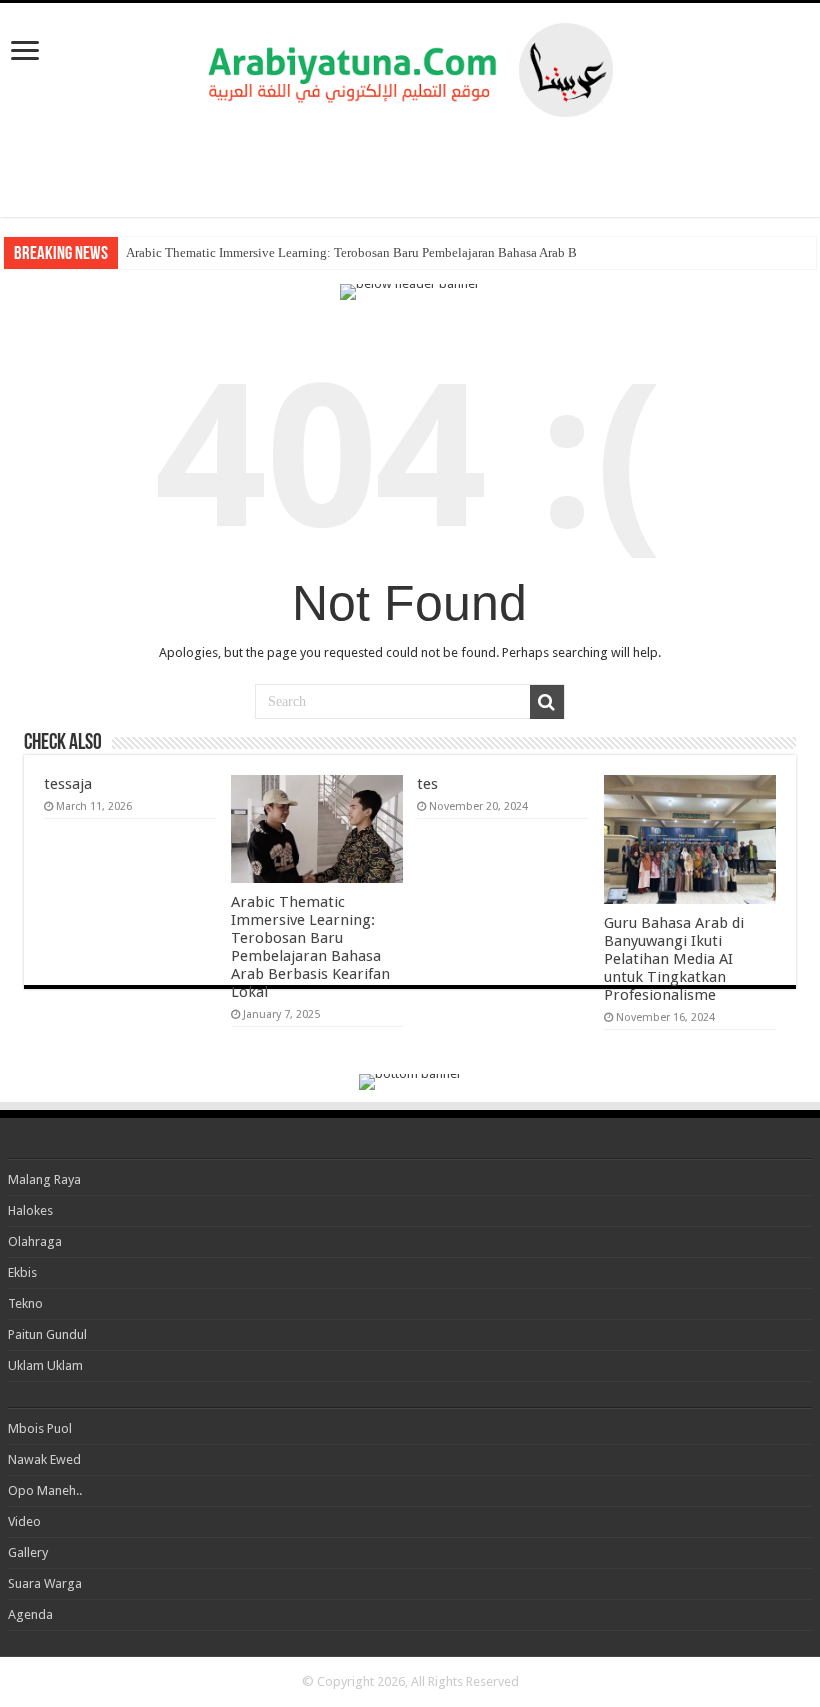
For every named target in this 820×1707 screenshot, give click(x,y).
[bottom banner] (410, 1080)
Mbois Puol (40, 1428)
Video (24, 1521)
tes (427, 784)
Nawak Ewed (44, 1459)
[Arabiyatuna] (410, 66)
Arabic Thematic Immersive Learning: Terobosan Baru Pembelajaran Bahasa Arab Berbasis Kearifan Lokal (310, 947)
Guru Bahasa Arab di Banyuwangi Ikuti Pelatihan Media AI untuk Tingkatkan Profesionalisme (674, 959)
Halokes (30, 1210)
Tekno (25, 1303)
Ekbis (22, 1272)
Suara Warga (45, 1583)
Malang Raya (44, 1179)
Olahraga (35, 1241)
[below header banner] (410, 290)
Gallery (28, 1552)
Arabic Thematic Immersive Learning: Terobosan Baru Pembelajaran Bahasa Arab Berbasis (370, 252)
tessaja (68, 784)
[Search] (547, 702)
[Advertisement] (410, 167)
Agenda (30, 1614)
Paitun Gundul (47, 1334)
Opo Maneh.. (45, 1490)
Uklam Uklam (45, 1365)
